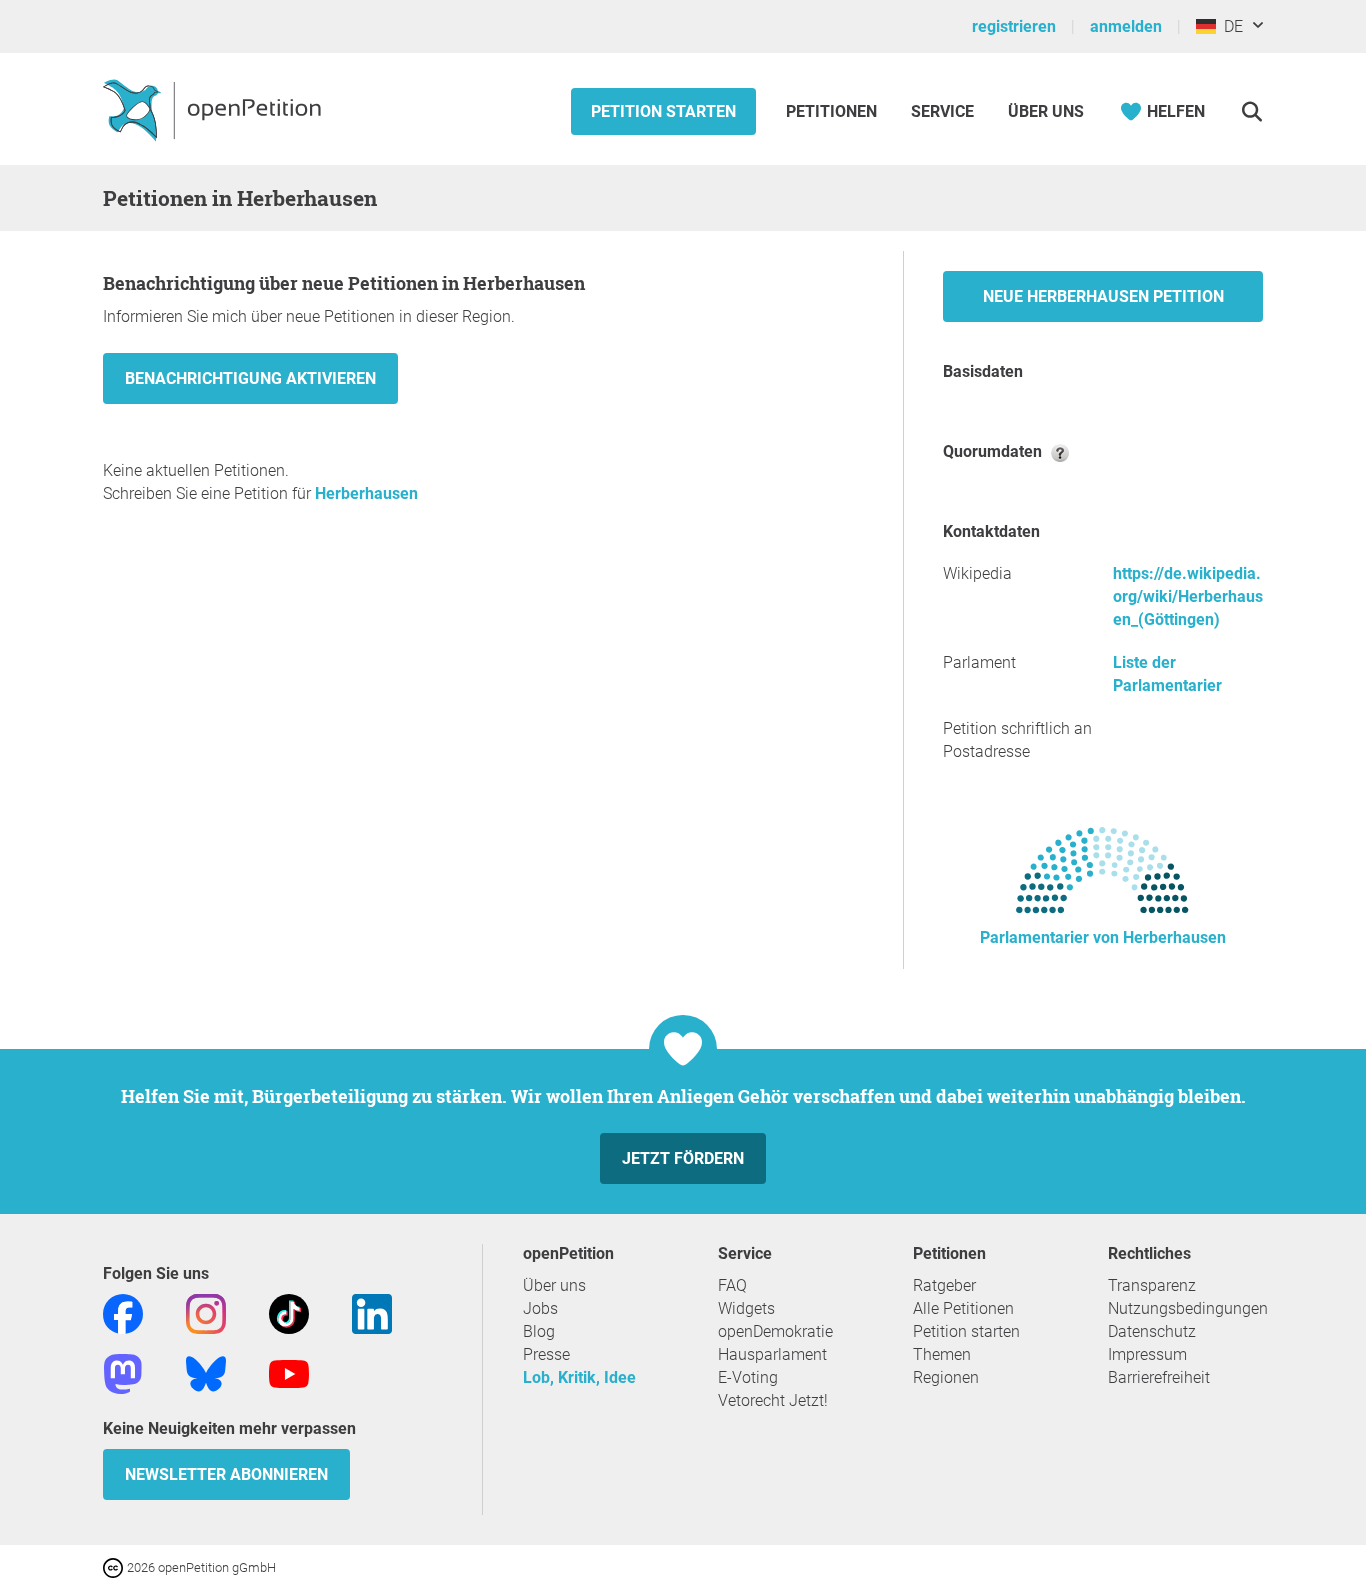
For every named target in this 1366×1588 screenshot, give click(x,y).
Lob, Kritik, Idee (579, 1377)
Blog (539, 1331)
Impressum (1147, 1354)
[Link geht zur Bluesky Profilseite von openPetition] (206, 1372)
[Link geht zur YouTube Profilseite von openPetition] (289, 1372)
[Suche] (1251, 111)
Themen (942, 1354)
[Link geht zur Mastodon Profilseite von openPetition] (123, 1372)
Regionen (946, 1377)
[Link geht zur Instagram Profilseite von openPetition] (206, 1312)
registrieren (1014, 26)
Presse (546, 1354)
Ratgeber (944, 1285)
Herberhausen (366, 493)
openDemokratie (775, 1331)
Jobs (540, 1308)
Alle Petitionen (963, 1308)
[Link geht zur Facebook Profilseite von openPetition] (123, 1312)
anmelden (1126, 26)
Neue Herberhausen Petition (1103, 296)
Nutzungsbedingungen (1188, 1308)
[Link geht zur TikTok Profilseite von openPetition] (289, 1312)
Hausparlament (772, 1354)
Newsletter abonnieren (226, 1474)
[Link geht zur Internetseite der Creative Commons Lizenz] (115, 1566)
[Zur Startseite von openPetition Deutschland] (214, 109)
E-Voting (748, 1377)
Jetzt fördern (683, 1158)
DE (1229, 26)
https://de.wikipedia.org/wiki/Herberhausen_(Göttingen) (1188, 596)
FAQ (732, 1285)
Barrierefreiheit (1159, 1377)
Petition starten (663, 111)
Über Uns (1046, 111)
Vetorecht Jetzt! (773, 1400)
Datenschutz (1152, 1331)
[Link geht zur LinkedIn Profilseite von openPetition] (372, 1312)
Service (942, 111)
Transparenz (1152, 1285)
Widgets (746, 1308)
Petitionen (833, 111)
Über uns (554, 1285)
